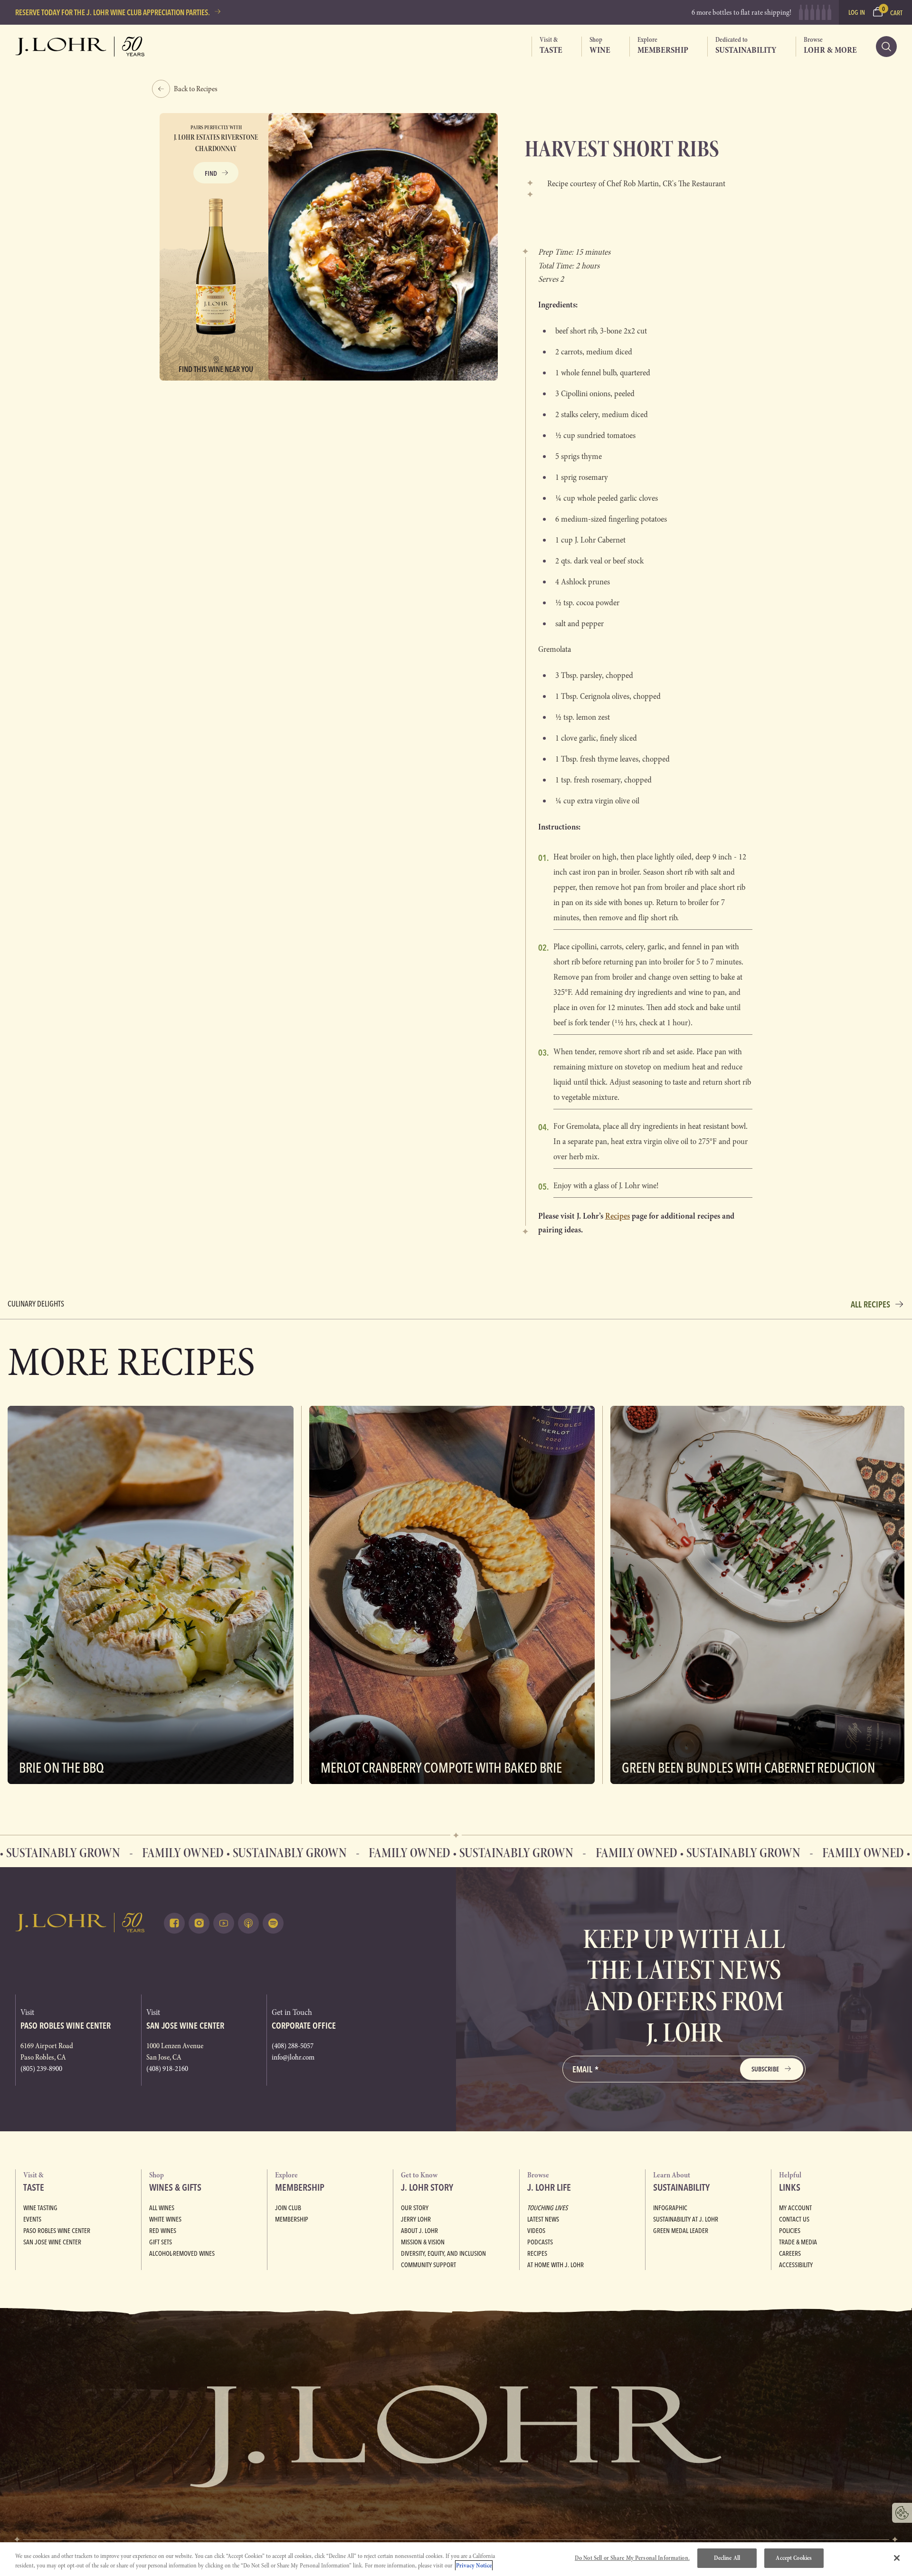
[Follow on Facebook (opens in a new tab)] (174, 1923)
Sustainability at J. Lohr (686, 2219)
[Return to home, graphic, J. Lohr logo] (80, 1922)
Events (32, 2219)
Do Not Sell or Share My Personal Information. (632, 2558)
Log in (857, 12)
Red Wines (163, 2231)
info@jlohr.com (293, 2057)
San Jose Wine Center (52, 2242)
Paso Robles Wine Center (57, 2231)
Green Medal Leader (681, 2231)
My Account (795, 2208)
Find (211, 173)
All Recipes (870, 1304)
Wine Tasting (40, 2208)
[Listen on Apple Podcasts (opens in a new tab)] (248, 1923)
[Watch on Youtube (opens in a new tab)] (224, 1923)
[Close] (897, 2558)
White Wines (165, 2219)
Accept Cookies (794, 2558)
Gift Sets (161, 2242)
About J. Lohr (419, 2231)
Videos (536, 2231)
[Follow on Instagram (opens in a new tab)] (199, 1923)
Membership (292, 2219)
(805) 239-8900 (41, 2069)
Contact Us (794, 2219)
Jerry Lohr (416, 2219)
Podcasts (540, 2242)
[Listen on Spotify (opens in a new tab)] (273, 1923)
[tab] (547, 47)
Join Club (288, 2208)
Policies (790, 2231)
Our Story (415, 2208)
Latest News (543, 2219)
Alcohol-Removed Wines (182, 2253)
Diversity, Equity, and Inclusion (443, 2253)
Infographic (670, 2208)
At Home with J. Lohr (556, 2265)
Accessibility (796, 2265)
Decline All (727, 2558)
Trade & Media (798, 2242)
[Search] (886, 47)
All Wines (162, 2208)
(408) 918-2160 (167, 2069)
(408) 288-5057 (293, 2046)
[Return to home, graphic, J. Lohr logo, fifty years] (80, 47)
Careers (790, 2253)
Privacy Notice (474, 2566)
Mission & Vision (423, 2242)
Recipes (537, 2253)
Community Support (428, 2265)
